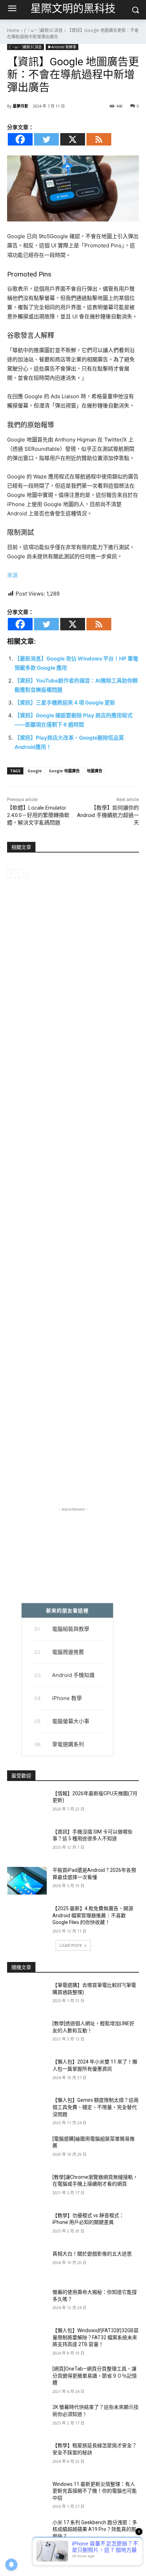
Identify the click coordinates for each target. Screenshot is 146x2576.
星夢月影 (21, 106)
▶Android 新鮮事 (62, 47)
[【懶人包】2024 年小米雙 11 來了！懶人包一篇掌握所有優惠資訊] (27, 2072)
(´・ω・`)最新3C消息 (43, 30)
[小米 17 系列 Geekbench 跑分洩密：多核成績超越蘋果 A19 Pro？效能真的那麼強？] (27, 2533)
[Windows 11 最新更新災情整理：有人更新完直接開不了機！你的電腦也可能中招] (27, 2495)
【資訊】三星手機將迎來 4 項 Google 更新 (65, 703)
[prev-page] (12, 873)
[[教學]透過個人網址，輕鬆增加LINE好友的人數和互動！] (27, 2034)
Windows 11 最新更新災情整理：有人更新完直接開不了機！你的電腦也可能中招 (95, 2491)
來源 (12, 575)
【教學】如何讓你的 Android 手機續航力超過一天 (108, 815)
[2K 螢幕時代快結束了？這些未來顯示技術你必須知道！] (27, 2418)
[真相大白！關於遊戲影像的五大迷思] (27, 2264)
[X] (73, 139)
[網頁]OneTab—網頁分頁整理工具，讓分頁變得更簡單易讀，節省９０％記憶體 (95, 2376)
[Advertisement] (73, 1203)
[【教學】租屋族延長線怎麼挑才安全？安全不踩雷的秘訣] (27, 2456)
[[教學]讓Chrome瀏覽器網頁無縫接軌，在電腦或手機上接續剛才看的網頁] (27, 2188)
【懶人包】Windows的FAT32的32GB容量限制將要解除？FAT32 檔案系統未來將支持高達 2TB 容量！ (96, 2337)
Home (13, 30)
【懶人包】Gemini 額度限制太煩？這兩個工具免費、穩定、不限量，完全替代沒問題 (96, 2107)
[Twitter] (46, 139)
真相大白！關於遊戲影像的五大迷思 (92, 2254)
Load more (71, 1945)
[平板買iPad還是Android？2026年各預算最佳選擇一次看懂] (27, 1881)
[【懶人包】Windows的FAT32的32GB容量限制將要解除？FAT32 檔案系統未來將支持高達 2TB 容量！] (27, 2341)
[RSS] (99, 139)
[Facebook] (20, 139)
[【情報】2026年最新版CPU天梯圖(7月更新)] (27, 1804)
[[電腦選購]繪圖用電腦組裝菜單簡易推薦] (27, 2149)
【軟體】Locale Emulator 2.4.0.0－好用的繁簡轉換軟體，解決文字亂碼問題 (38, 815)
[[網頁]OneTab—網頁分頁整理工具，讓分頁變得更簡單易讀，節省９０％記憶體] (27, 2379)
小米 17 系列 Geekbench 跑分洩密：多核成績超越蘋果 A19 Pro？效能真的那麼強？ (95, 2529)
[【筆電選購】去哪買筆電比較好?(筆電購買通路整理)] (27, 1996)
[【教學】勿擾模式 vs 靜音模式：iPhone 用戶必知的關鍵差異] (27, 2226)
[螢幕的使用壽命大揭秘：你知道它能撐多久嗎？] (27, 2303)
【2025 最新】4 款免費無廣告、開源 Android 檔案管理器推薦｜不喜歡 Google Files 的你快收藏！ (93, 1915)
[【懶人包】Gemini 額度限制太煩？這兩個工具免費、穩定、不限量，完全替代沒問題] (27, 2111)
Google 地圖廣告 (64, 771)
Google (35, 771)
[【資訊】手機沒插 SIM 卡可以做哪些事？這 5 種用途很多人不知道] (27, 1842)
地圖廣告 (95, 771)
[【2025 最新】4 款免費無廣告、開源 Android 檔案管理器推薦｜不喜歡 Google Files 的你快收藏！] (27, 1919)
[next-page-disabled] (23, 873)
